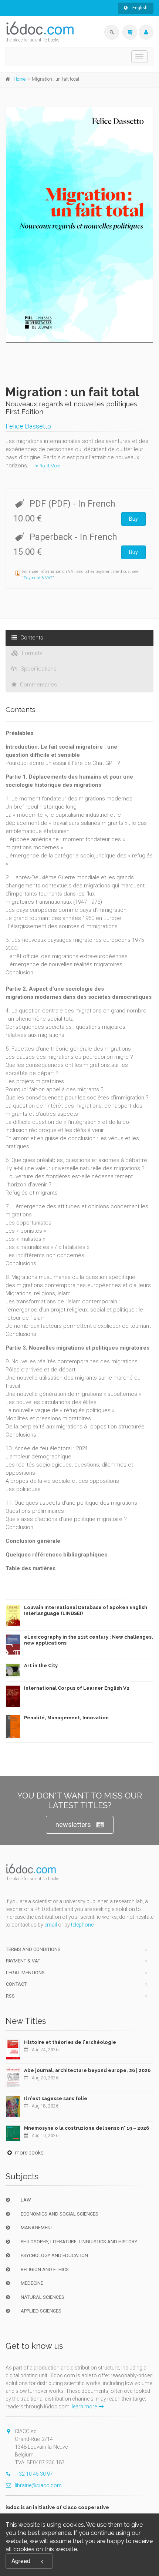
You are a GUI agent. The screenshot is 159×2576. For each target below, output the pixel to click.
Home (20, 79)
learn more (84, 2407)
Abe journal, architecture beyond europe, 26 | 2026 (87, 2070)
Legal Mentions (25, 1973)
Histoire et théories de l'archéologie (70, 2042)
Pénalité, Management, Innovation (66, 1718)
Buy (133, 519)
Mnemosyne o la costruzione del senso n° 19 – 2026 (87, 2128)
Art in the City (41, 1665)
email (51, 1925)
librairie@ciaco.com (38, 2485)
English (139, 8)
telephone (82, 1925)
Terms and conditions (33, 1949)
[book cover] (80, 225)
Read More (49, 466)
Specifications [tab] (38, 669)
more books (29, 2153)
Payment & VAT (38, 578)
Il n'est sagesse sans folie (56, 2098)
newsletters (73, 1825)
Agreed (21, 2561)
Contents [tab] (31, 638)
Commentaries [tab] (38, 685)
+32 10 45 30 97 (34, 2474)
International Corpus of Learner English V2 (77, 1688)
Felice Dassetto (28, 426)
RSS (10, 1996)
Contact (16, 1984)
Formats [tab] (31, 653)
